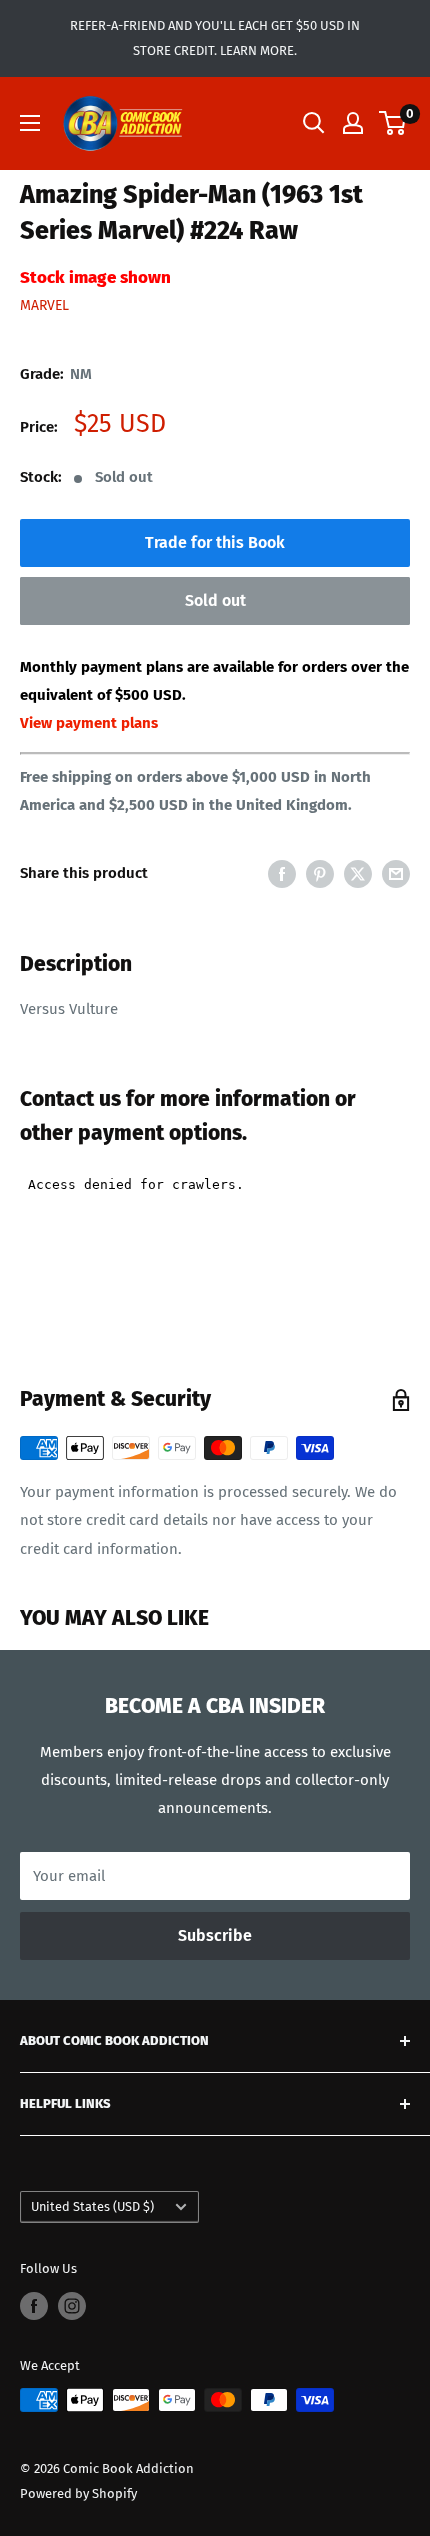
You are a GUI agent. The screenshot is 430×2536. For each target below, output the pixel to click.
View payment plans (89, 723)
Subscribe (215, 1935)
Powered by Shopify (78, 2493)
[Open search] (314, 123)
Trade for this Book (215, 542)
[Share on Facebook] (282, 873)
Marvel (44, 305)
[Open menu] (30, 123)
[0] (393, 123)
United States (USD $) (92, 2206)
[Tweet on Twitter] (358, 873)
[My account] (353, 123)
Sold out (215, 600)
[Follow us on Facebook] (34, 2306)
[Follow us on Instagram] (72, 2306)
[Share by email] (396, 873)
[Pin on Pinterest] (320, 873)
